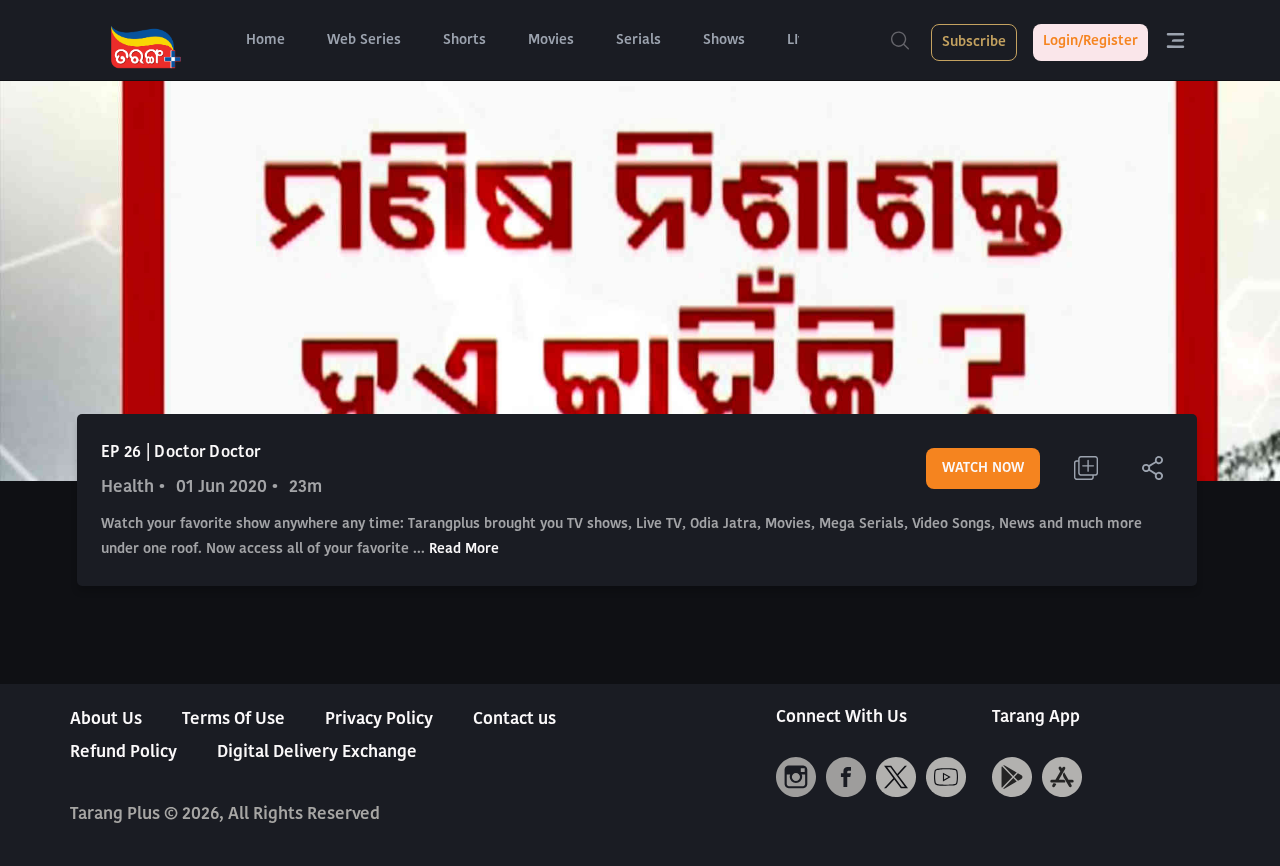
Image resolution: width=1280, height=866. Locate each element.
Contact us (514, 719)
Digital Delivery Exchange (317, 752)
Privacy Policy (379, 719)
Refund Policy (123, 752)
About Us (106, 719)
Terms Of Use (233, 719)
